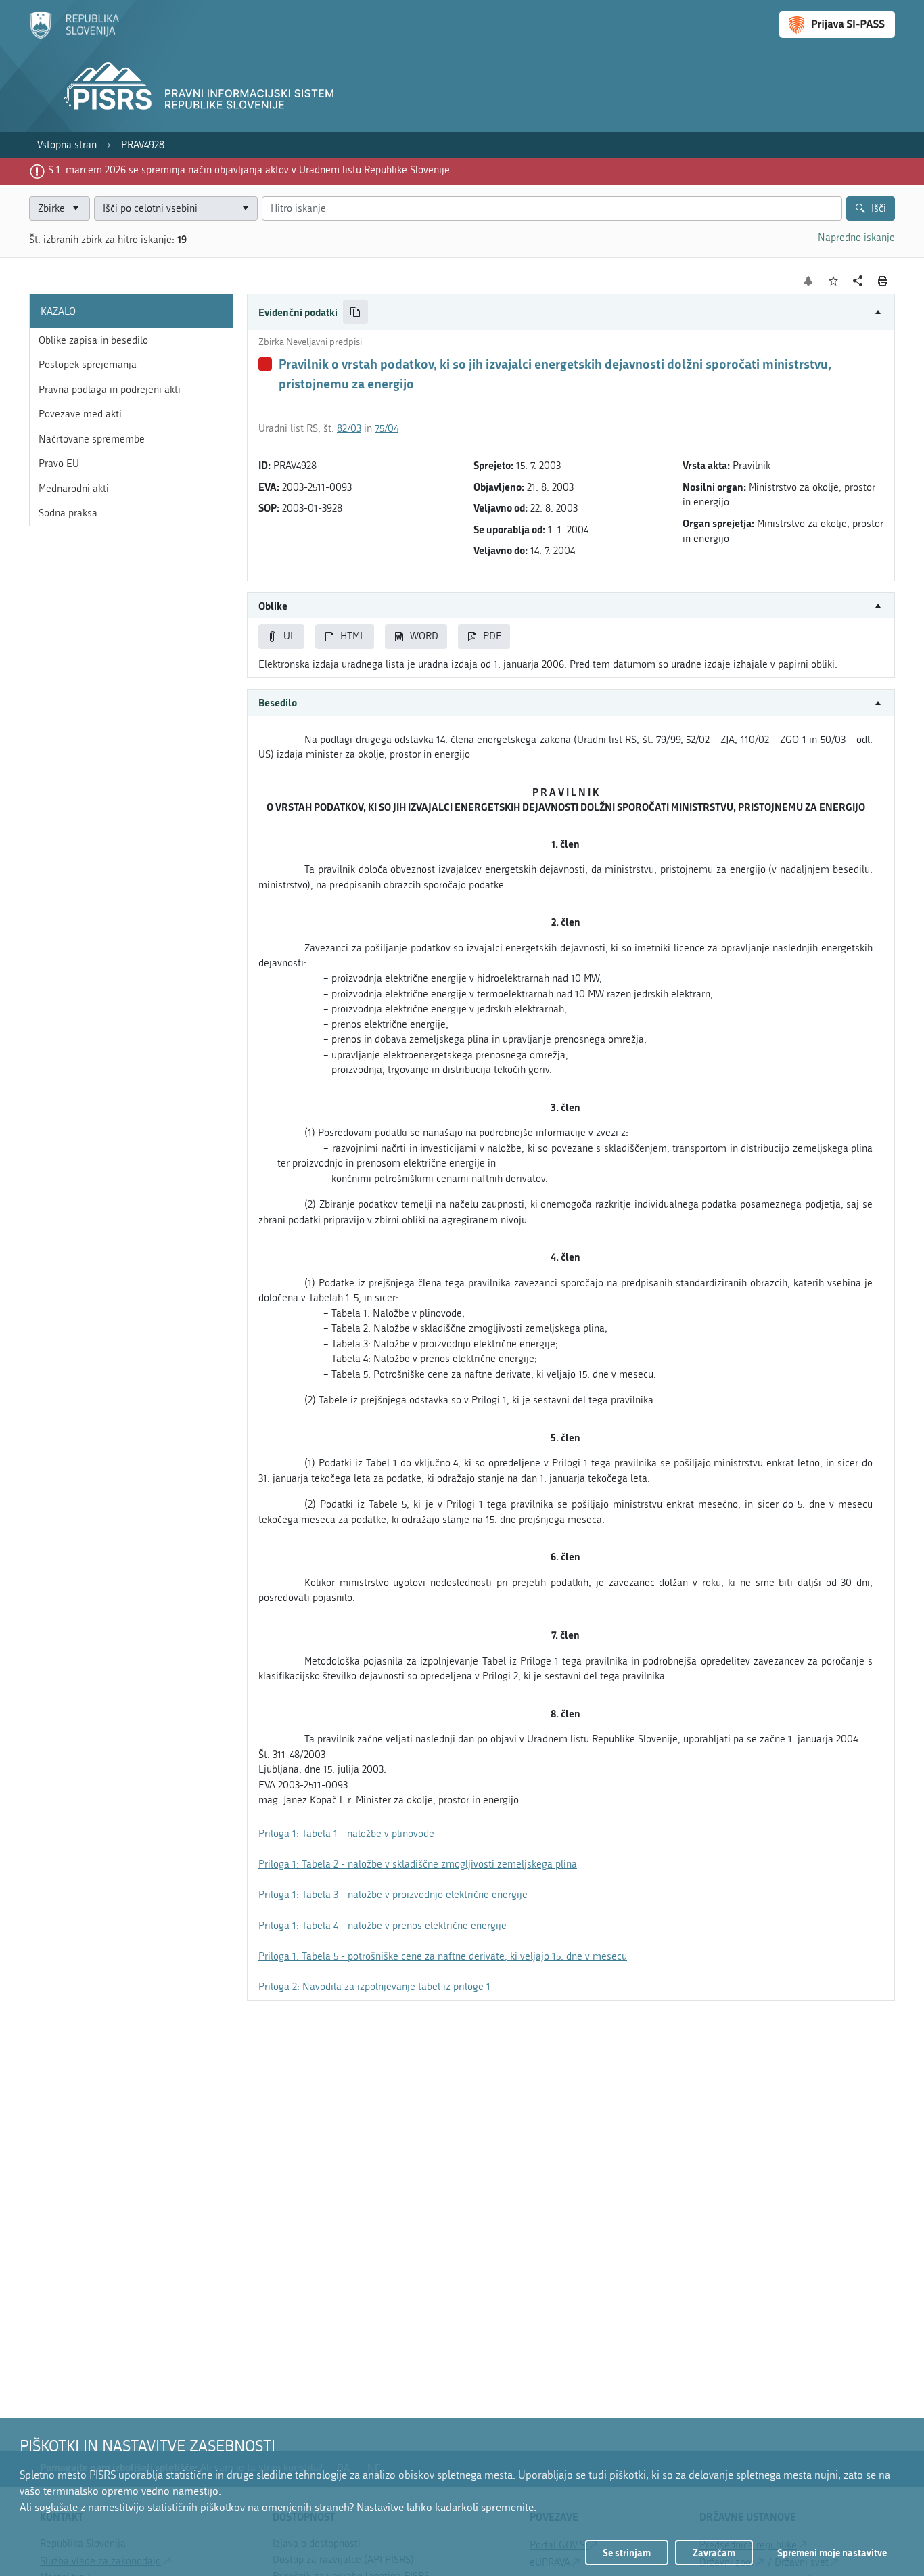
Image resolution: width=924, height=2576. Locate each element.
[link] (67, 145)
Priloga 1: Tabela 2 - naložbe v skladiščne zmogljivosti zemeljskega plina (418, 1864)
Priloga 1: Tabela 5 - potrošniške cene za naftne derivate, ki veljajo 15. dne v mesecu (443, 1956)
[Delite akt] (858, 281)
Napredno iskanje (856, 238)
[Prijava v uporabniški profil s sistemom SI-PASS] (837, 24)
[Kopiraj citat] (355, 312)
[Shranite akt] (834, 281)
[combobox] (176, 209)
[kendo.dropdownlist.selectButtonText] (245, 209)
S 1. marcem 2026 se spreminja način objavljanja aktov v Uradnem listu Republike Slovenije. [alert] (250, 170)
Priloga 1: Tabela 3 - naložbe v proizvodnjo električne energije (393, 1895)
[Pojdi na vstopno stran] (74, 36)
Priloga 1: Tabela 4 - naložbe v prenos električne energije (383, 1926)
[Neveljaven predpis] (265, 364)
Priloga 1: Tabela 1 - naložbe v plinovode (346, 1834)
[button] (571, 312)
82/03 (349, 428)
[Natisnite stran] (883, 281)
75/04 (387, 428)
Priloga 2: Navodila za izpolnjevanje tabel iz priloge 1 (374, 1987)
